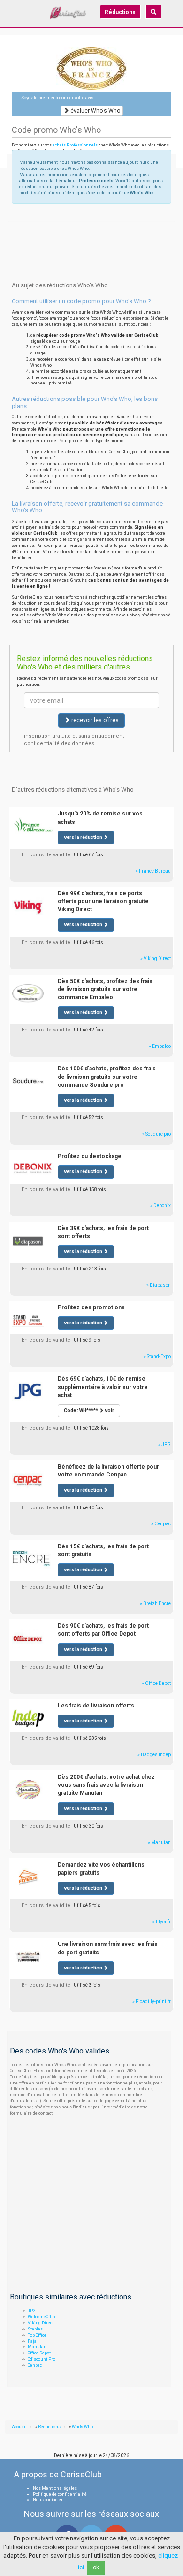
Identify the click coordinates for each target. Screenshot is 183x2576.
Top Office (37, 2335)
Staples (35, 2329)
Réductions (120, 12)
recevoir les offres (94, 720)
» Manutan (159, 1842)
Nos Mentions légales (55, 2488)
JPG (32, 2311)
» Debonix (160, 1205)
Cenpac (35, 2365)
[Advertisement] (91, 232)
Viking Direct (41, 2323)
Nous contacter (48, 2500)
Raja (32, 2341)
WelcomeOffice (42, 2317)
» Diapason (159, 1285)
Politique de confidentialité (60, 2494)
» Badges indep (154, 1755)
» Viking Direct (156, 958)
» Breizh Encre (155, 1603)
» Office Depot (156, 1683)
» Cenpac (161, 1524)
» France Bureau (153, 871)
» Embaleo (160, 1046)
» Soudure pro (156, 1134)
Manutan (37, 2347)
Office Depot (39, 2353)
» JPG (164, 1444)
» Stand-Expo (157, 1357)
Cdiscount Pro (42, 2359)
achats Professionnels (75, 145)
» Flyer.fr (162, 1922)
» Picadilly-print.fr (152, 2002)
